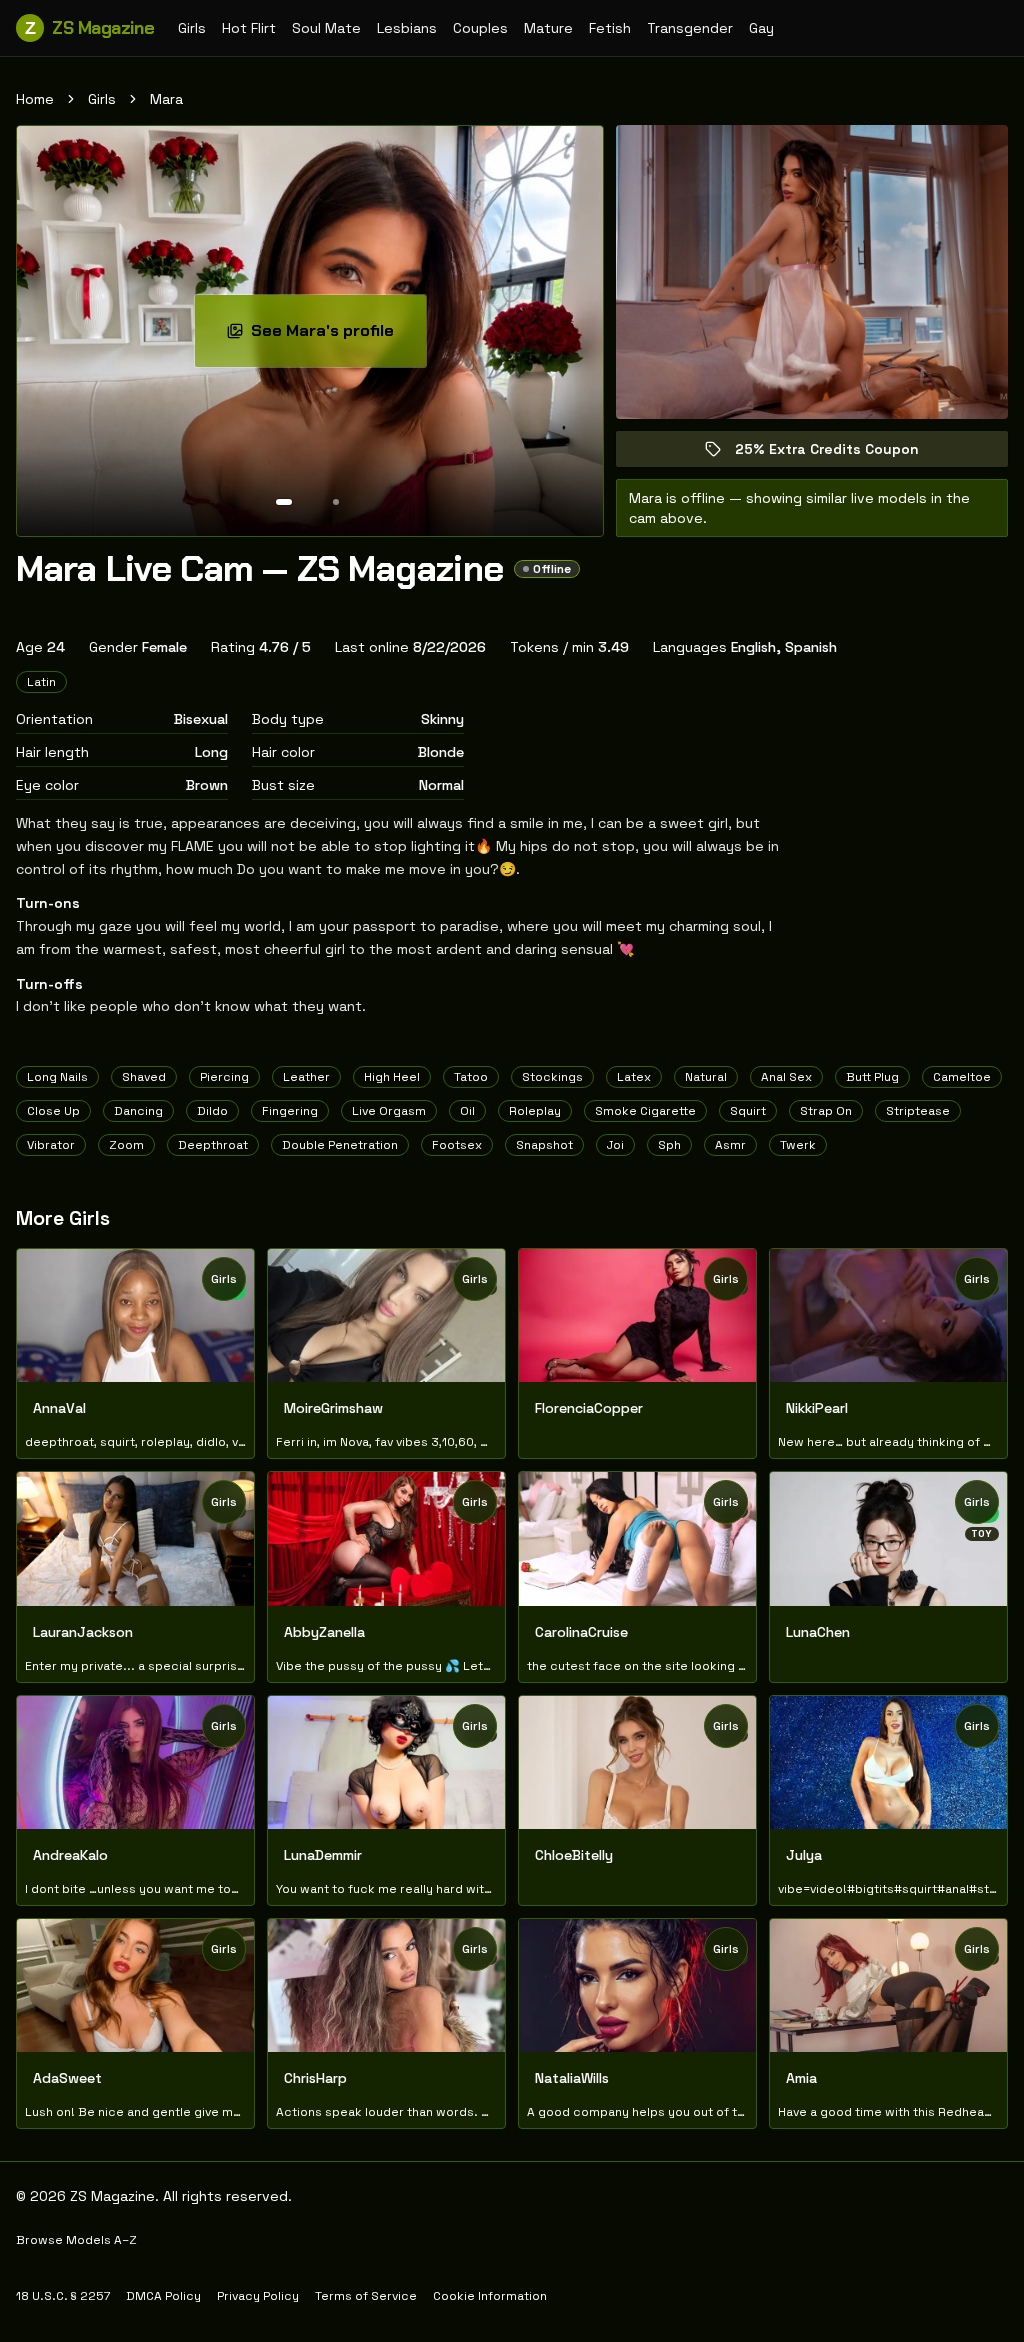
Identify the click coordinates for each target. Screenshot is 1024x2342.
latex (634, 1077)
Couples (480, 28)
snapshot (544, 1145)
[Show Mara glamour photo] (336, 502)
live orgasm (389, 1111)
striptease (918, 1111)
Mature (548, 28)
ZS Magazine (89, 28)
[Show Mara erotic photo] (284, 502)
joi (615, 1145)
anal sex (786, 1077)
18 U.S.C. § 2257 (63, 2296)
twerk (798, 1145)
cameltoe (962, 1077)
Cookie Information (490, 2296)
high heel (392, 1077)
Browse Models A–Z (76, 2240)
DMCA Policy (163, 2296)
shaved (144, 1077)
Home (35, 99)
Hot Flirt (249, 28)
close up (53, 1111)
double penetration (340, 1145)
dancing (138, 1111)
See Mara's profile (338, 336)
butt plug (872, 1077)
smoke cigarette (645, 1111)
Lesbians (407, 28)
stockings (552, 1077)
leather (306, 1077)
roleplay (535, 1111)
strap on (826, 1111)
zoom (126, 1145)
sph (669, 1145)
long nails (57, 1077)
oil (467, 1111)
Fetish (610, 28)
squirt (748, 1111)
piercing (224, 1077)
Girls (192, 28)
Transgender (690, 28)
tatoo (471, 1077)
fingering (290, 1111)
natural (706, 1077)
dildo (212, 1111)
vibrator (51, 1145)
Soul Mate (326, 28)
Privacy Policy (258, 2296)
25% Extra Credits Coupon (841, 453)
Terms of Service (366, 2296)
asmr (730, 1145)
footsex (457, 1145)
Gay (761, 28)
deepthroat (213, 1145)
